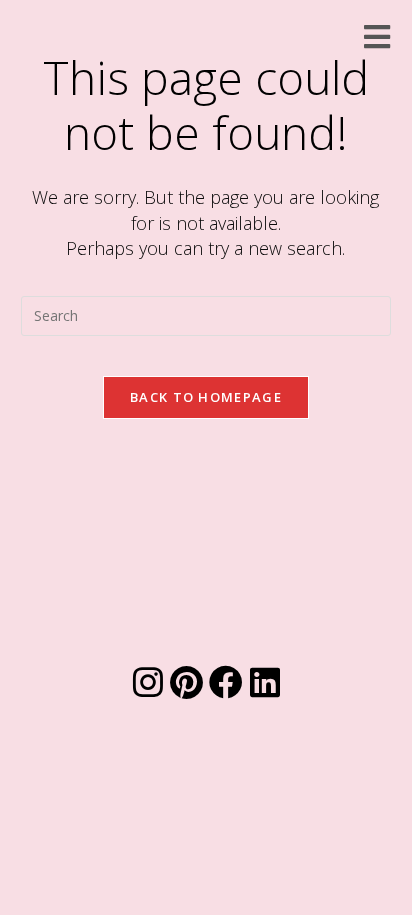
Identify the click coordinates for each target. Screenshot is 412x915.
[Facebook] (226, 682)
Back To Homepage (206, 397)
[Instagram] (148, 682)
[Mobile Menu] (377, 36)
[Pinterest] (187, 682)
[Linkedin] (265, 682)
